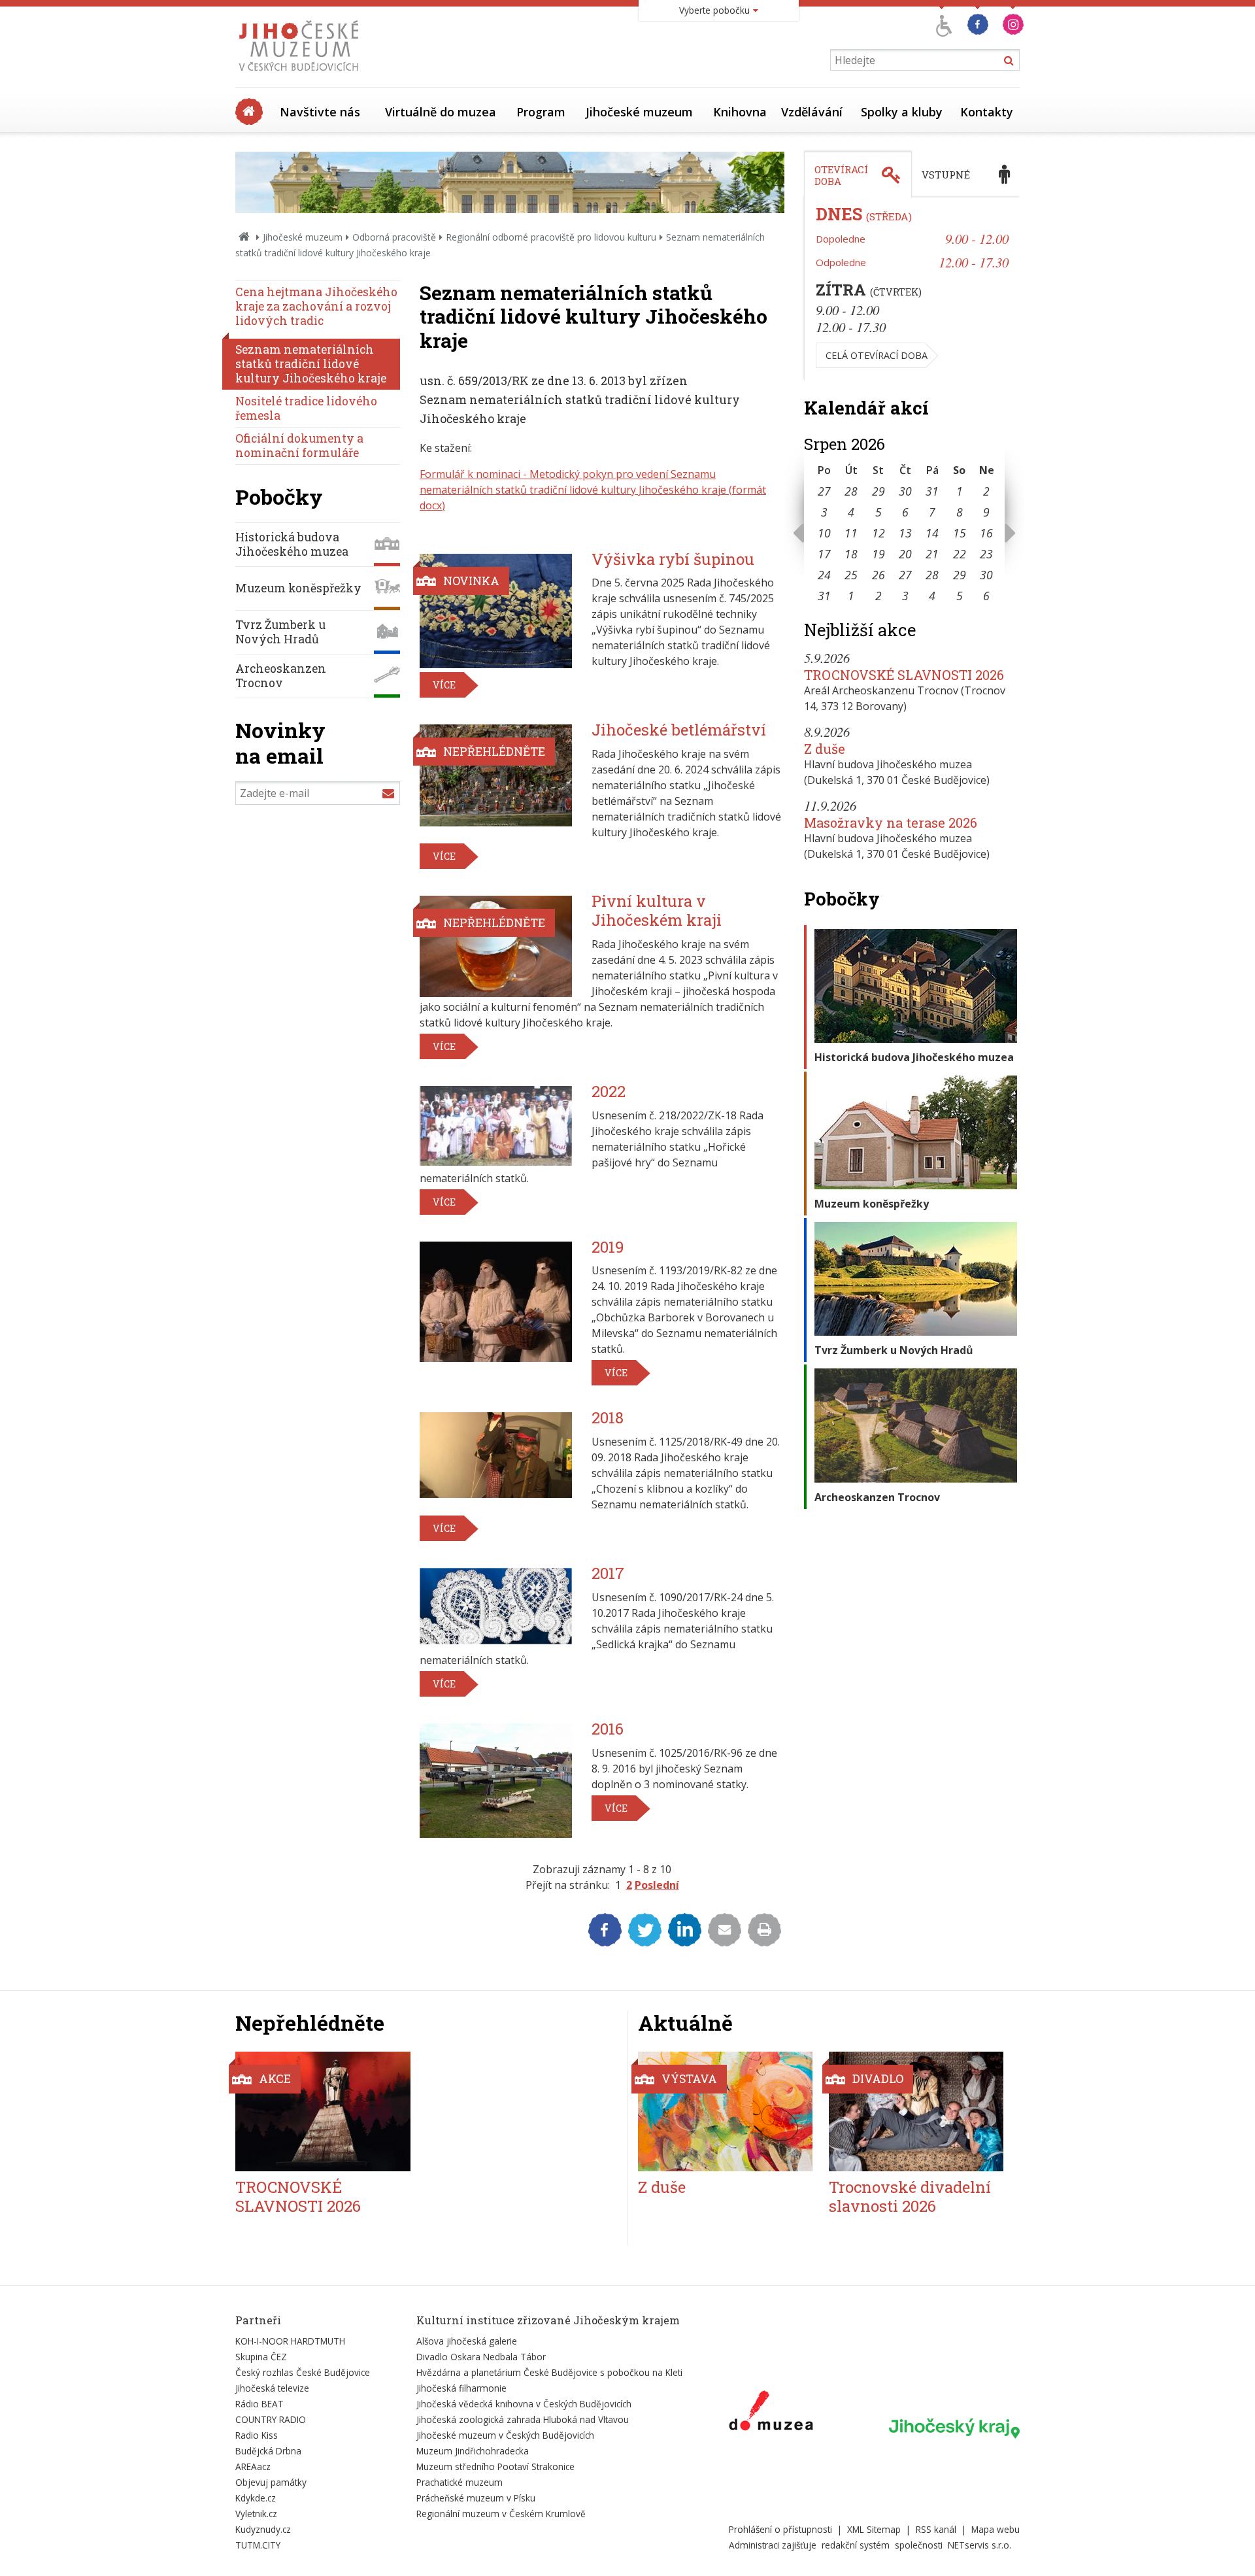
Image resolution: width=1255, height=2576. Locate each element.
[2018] (496, 1455)
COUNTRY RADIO (271, 2419)
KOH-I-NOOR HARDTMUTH (290, 2341)
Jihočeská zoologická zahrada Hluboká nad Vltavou (523, 2419)
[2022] (496, 1126)
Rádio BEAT (259, 2404)
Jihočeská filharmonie (461, 2388)
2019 (608, 1247)
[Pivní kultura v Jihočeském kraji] (496, 946)
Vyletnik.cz (256, 2514)
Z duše (825, 749)
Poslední (657, 1885)
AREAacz (253, 2466)
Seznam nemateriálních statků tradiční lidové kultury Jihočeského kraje (311, 364)
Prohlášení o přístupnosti (780, 2529)
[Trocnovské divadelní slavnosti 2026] (916, 2111)
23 (986, 554)
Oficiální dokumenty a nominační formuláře (299, 446)
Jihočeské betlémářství (679, 730)
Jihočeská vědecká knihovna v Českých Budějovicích (524, 2404)
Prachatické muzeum (460, 2482)
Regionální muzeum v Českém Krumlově (501, 2514)
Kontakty (987, 112)
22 (960, 554)
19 (878, 554)
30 (905, 491)
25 (851, 575)
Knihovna (740, 112)
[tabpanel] (912, 289)
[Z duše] (725, 2111)
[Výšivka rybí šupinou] (496, 611)
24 (824, 575)
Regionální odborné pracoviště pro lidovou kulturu (551, 237)
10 (824, 533)
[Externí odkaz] (771, 2413)
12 (878, 533)
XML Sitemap (874, 2529)
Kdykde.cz (256, 2498)
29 (878, 491)
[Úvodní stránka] (302, 75)
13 (905, 533)
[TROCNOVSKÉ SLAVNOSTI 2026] (323, 2111)
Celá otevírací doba (877, 355)
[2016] (496, 1781)
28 (851, 491)
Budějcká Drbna (268, 2451)
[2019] (496, 1302)
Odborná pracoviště (394, 237)
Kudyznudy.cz (263, 2529)
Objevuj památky (271, 2482)
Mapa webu (996, 2529)
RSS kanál (936, 2529)
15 (960, 533)
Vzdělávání (812, 112)
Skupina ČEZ (261, 2357)
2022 (609, 1091)
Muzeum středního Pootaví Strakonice (495, 2466)
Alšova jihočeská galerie (467, 2341)
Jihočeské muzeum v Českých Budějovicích (505, 2435)
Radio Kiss (257, 2435)
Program (541, 112)
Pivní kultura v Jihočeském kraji (657, 910)
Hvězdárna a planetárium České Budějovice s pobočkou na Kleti (549, 2372)
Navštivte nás (320, 112)
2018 (608, 1417)
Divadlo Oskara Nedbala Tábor (481, 2357)
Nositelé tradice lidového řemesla (306, 408)
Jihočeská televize (272, 2388)
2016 (608, 1729)
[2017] (496, 1606)
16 (986, 533)
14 (932, 533)
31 (932, 491)
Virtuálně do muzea (441, 112)
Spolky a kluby (902, 112)
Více (444, 685)
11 (851, 533)
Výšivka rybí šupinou (673, 559)
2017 (608, 1573)
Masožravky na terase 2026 (891, 822)
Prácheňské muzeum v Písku (476, 2498)
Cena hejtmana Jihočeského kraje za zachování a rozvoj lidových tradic (316, 306)
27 (824, 491)
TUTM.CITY (258, 2545)
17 (824, 554)
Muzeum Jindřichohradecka (473, 2451)
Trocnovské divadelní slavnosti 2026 (910, 2196)
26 (878, 575)
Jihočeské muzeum (639, 112)
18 (851, 554)
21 (932, 554)
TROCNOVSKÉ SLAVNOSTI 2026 (904, 675)
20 (905, 554)
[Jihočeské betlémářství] (496, 775)
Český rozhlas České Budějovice (303, 2372)
